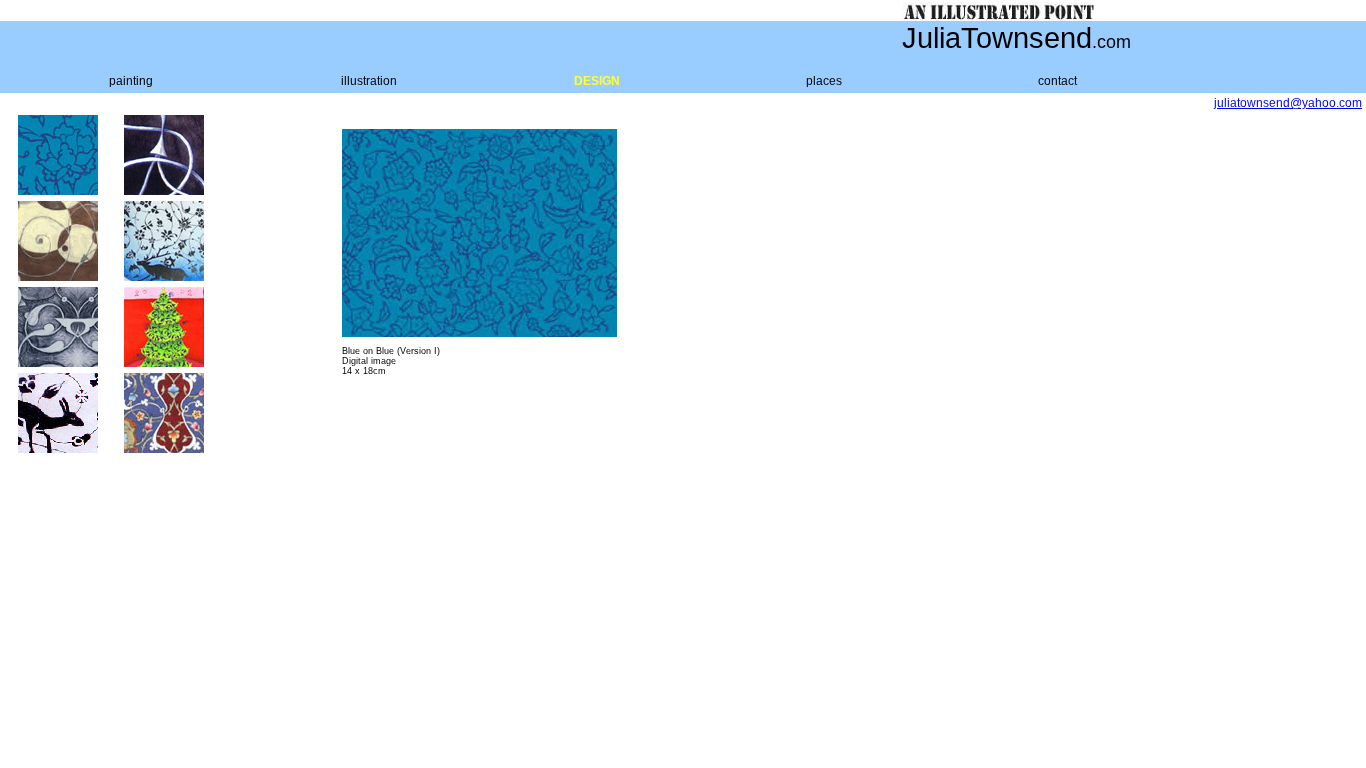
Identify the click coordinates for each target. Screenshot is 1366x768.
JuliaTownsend (997, 38)
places (824, 81)
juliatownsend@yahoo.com (1288, 103)
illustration (369, 81)
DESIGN (597, 81)
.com (1111, 42)
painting (131, 81)
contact (1057, 81)
